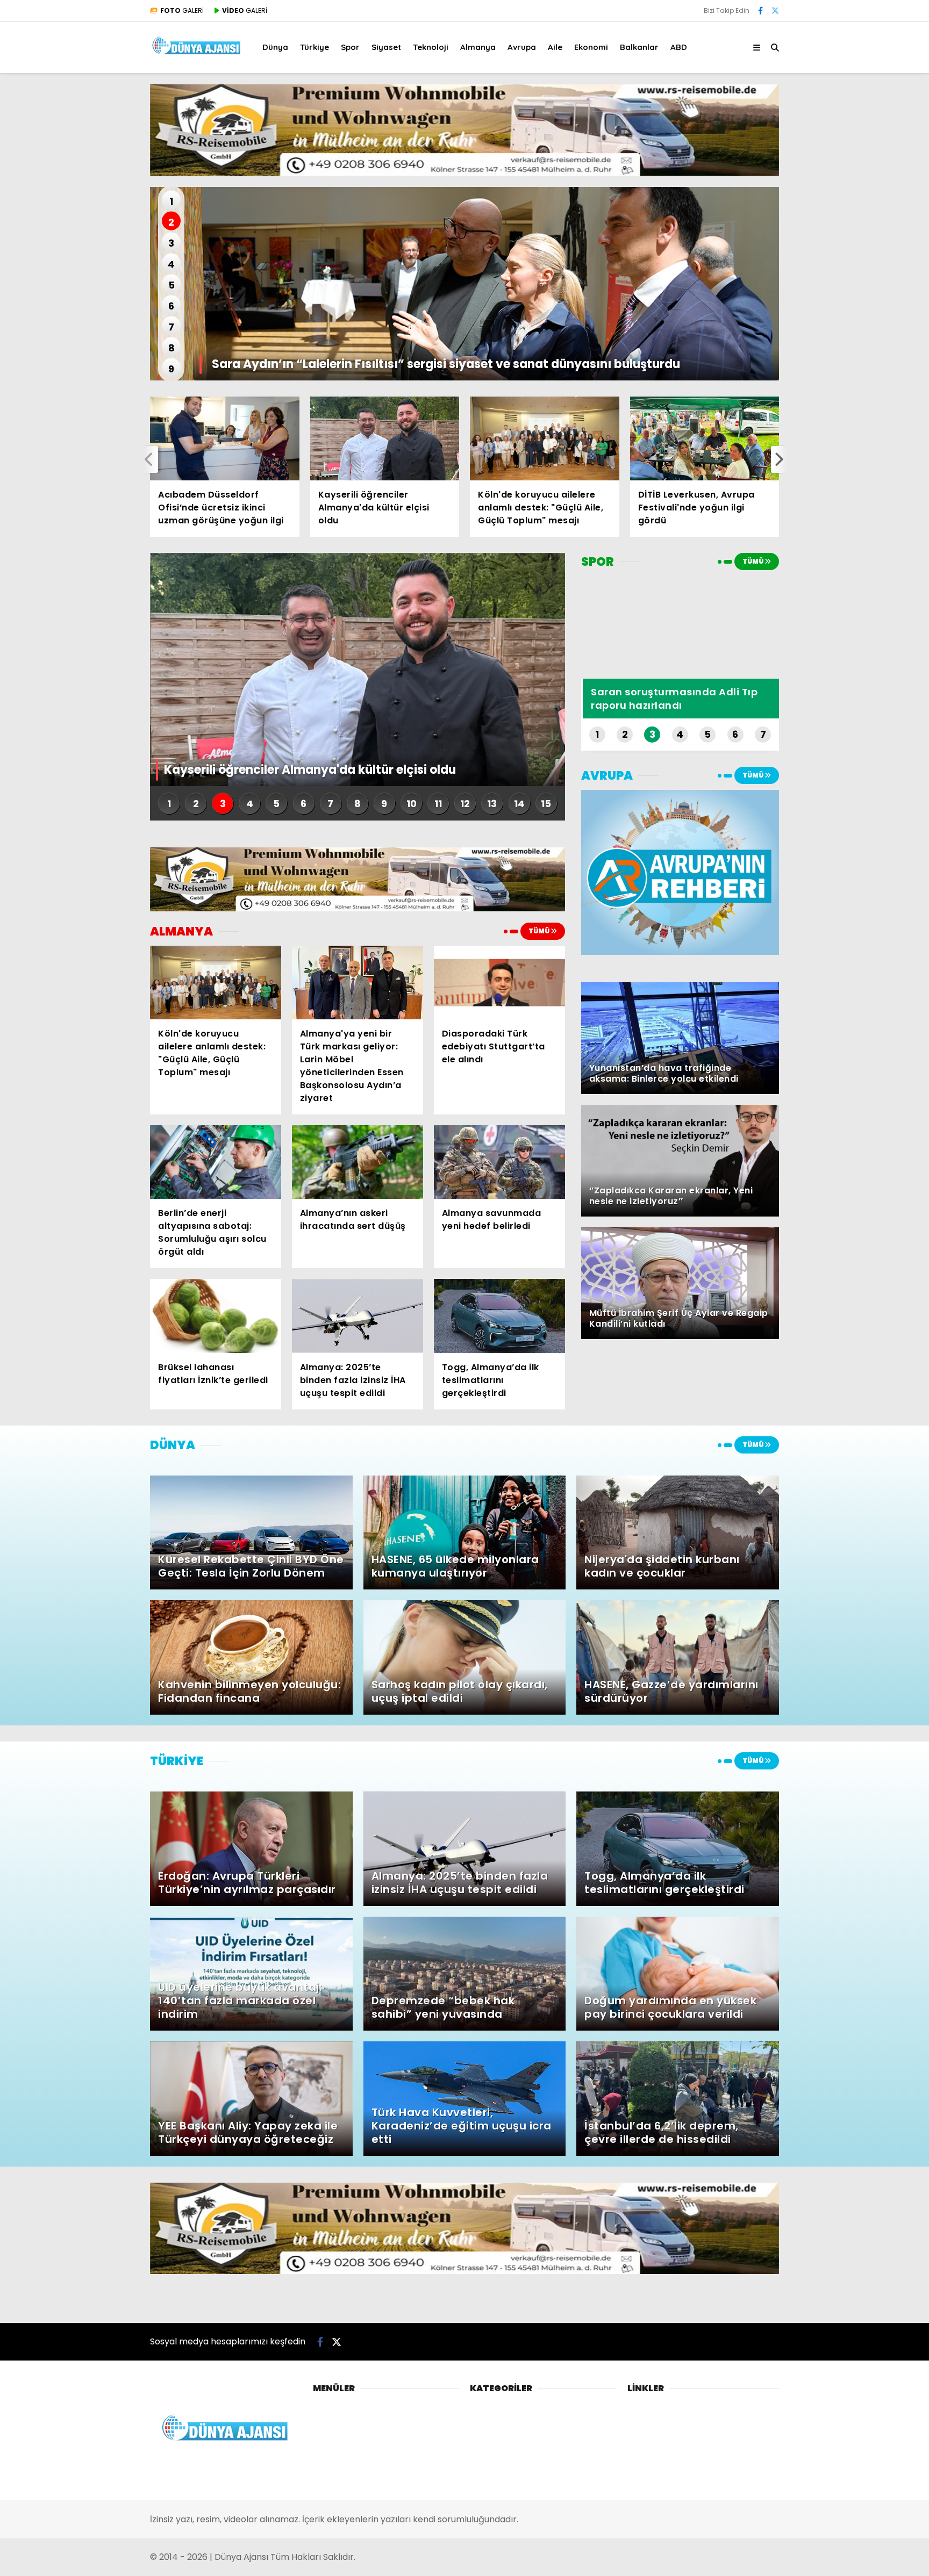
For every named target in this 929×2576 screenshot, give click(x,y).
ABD (679, 47)
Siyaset (386, 47)
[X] (775, 11)
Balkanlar (639, 47)
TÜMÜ (539, 931)
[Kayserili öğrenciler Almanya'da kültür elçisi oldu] (385, 438)
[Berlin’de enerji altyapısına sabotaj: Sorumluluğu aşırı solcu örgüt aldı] (216, 1162)
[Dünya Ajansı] (197, 53)
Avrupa (522, 47)
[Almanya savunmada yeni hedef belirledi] (499, 1162)
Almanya (478, 47)
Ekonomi (591, 47)
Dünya (275, 47)
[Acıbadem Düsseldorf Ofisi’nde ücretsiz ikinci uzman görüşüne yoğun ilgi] (225, 438)
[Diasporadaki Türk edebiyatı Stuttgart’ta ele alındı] (499, 983)
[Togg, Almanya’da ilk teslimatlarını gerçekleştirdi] (499, 1316)
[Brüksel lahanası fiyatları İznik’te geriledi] (216, 1316)
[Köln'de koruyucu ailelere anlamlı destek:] (545, 438)
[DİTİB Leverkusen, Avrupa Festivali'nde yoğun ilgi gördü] (705, 438)
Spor (350, 47)
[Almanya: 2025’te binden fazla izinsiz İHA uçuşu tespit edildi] (358, 1316)
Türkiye (315, 47)
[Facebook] (760, 11)
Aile (555, 47)
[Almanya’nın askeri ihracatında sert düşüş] (358, 1162)
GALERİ (182, 10)
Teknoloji (431, 47)
